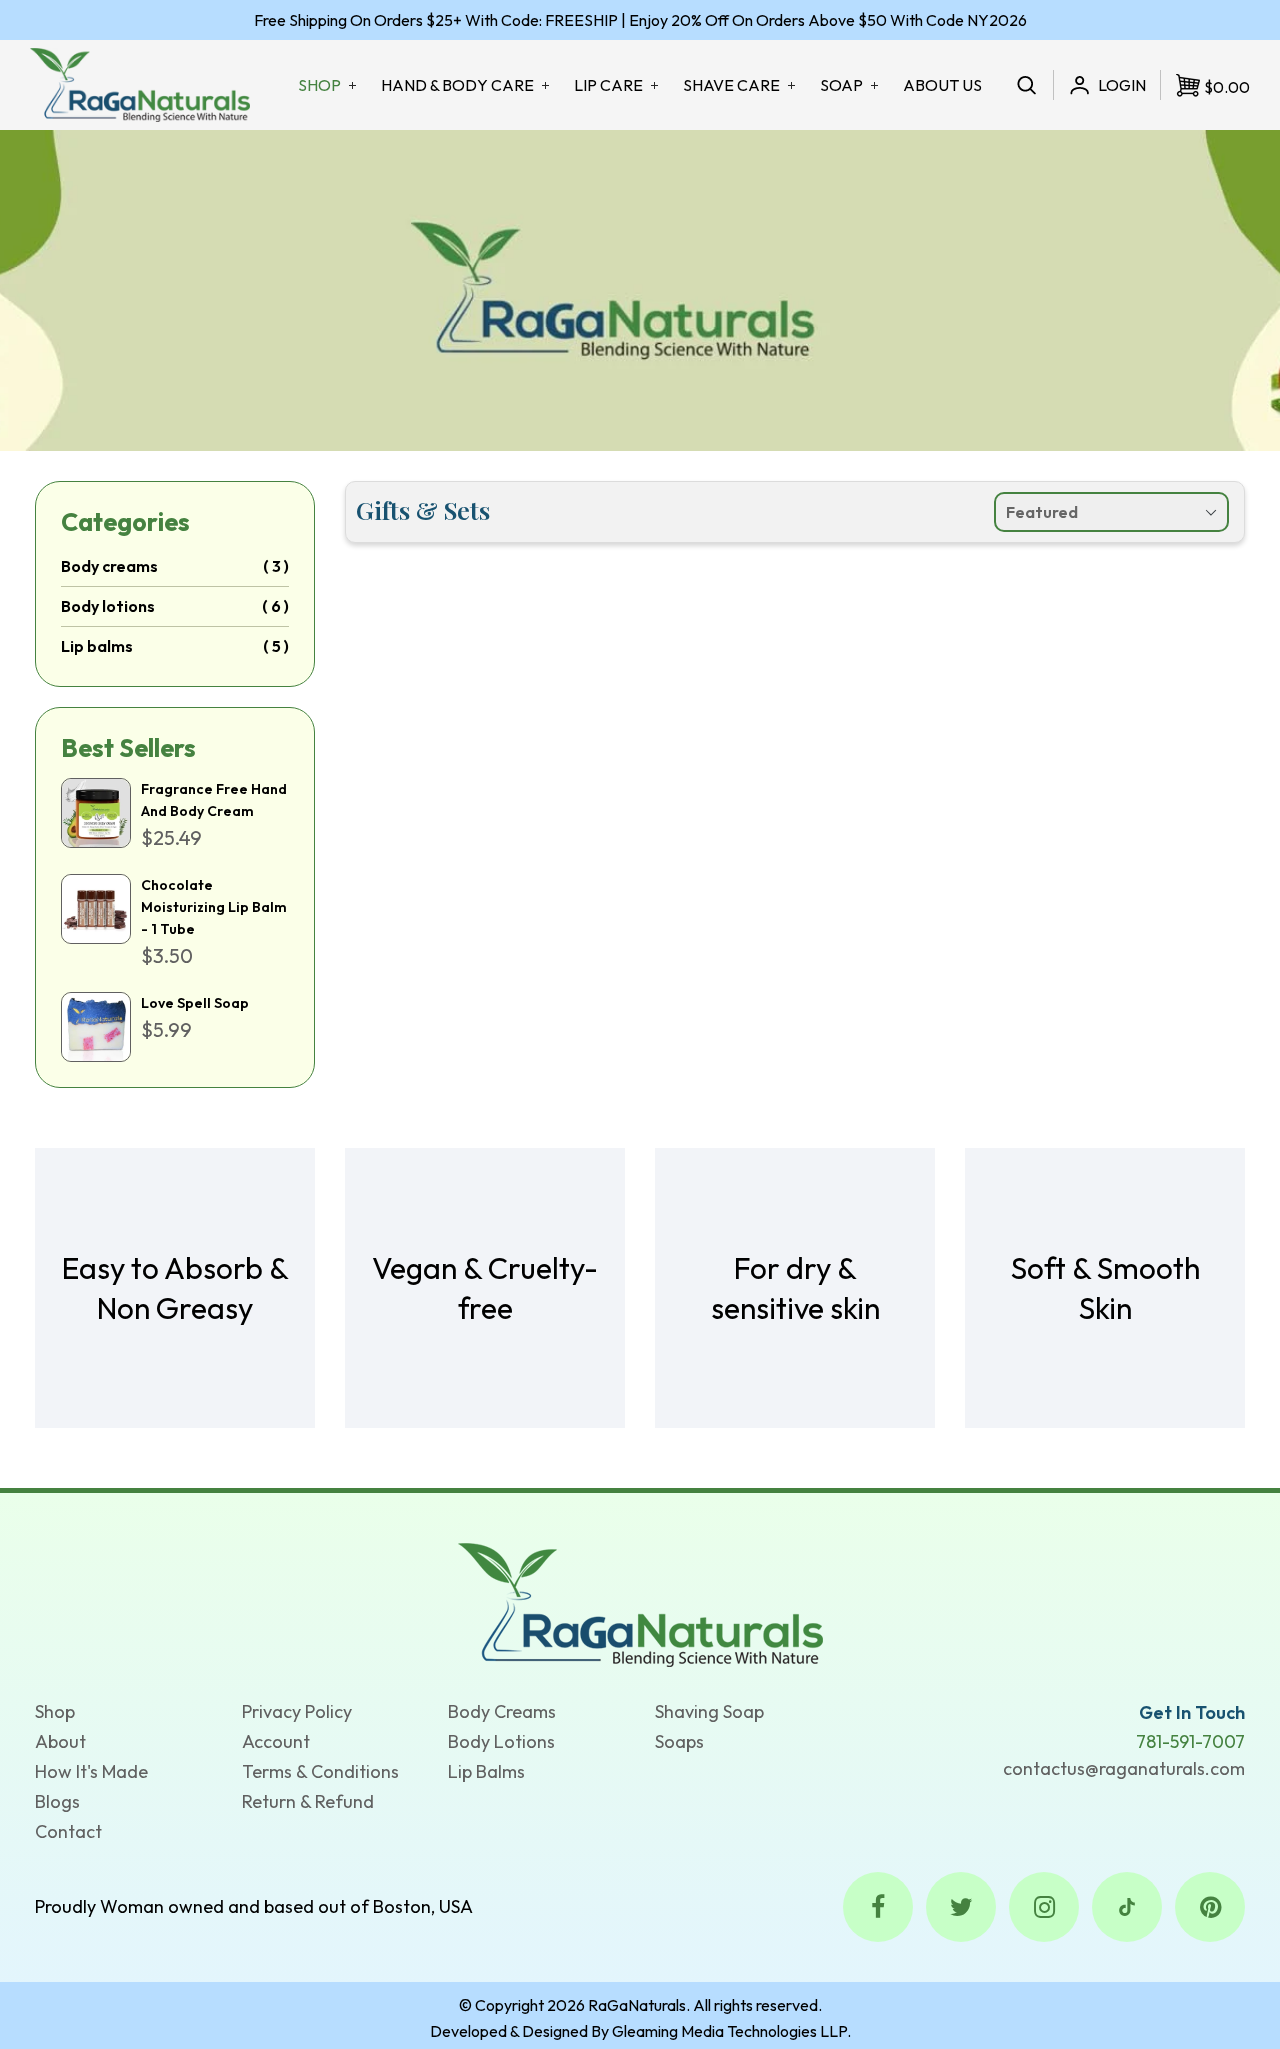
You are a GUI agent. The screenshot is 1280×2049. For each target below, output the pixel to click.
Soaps (679, 1741)
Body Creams (502, 1711)
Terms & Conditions (320, 1771)
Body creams (109, 566)
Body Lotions (501, 1741)
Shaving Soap (709, 1711)
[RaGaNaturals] (640, 1603)
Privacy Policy (297, 1711)
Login (1122, 85)
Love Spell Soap (195, 1003)
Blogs (57, 1801)
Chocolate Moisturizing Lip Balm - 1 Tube (214, 907)
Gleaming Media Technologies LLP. (731, 2031)
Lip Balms (486, 1771)
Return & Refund (308, 1801)
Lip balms (97, 646)
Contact (68, 1831)
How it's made (91, 1771)
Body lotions (108, 606)
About (60, 1741)
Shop (55, 1711)
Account (276, 1741)
